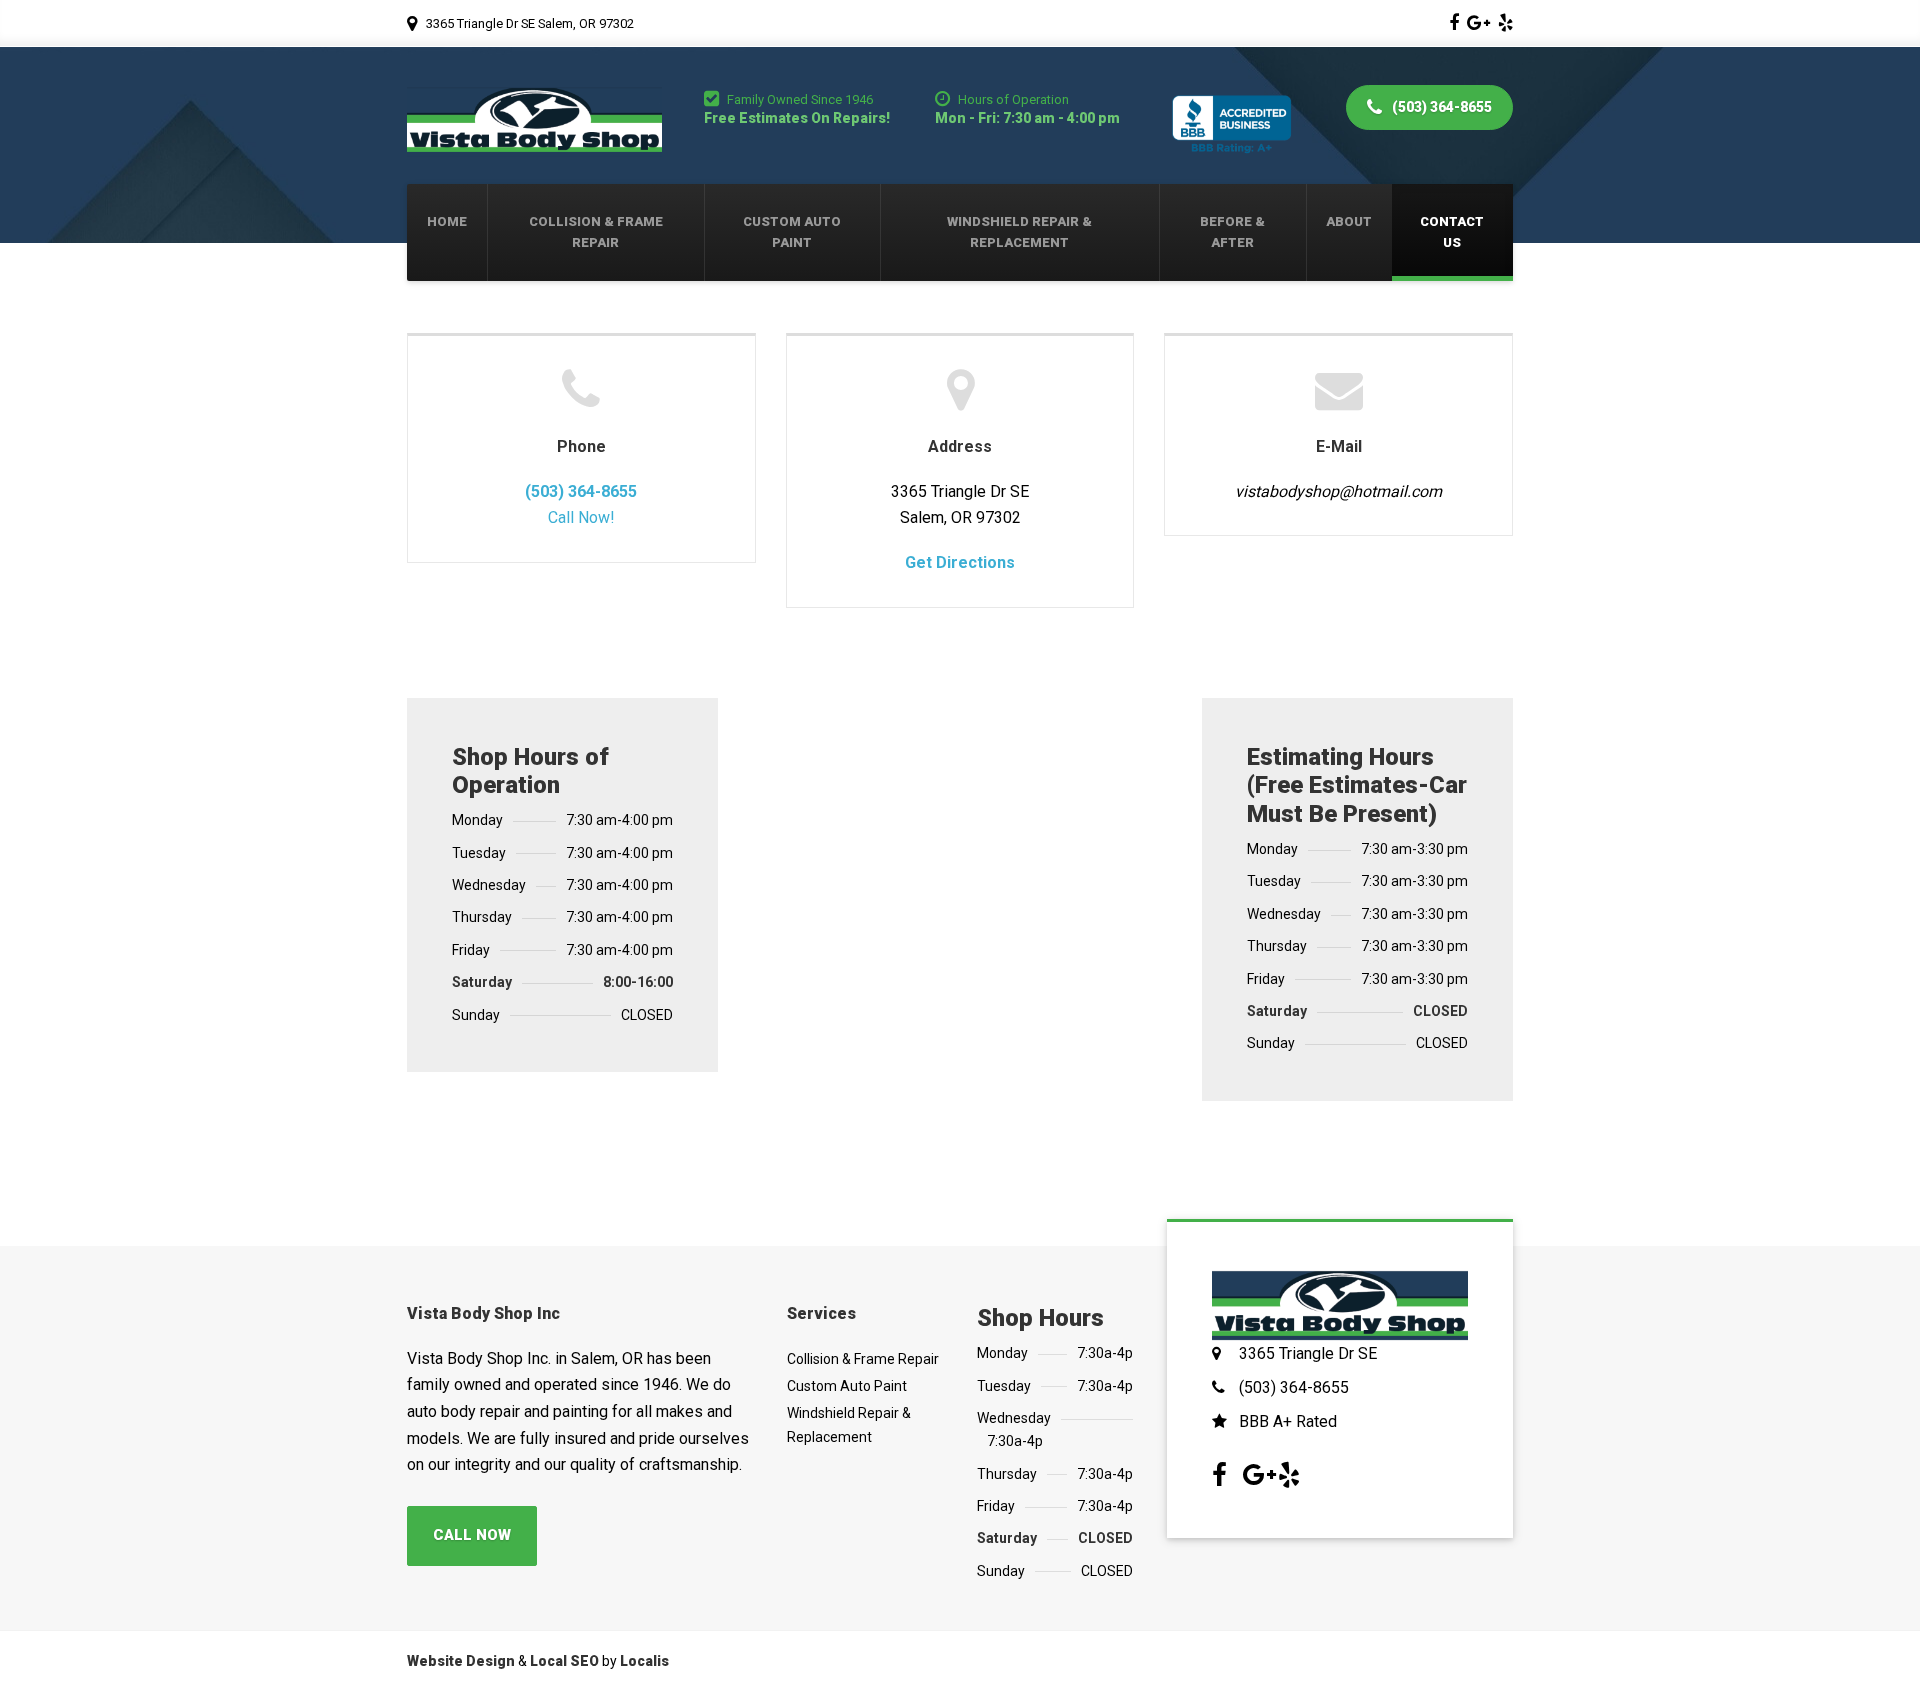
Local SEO (564, 1661)
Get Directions (960, 562)
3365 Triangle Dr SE (1308, 1353)
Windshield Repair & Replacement (1019, 232)
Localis (644, 1661)
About (1349, 221)
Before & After (1232, 232)
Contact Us (1452, 232)
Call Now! (581, 517)
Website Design (461, 1661)
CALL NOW (472, 1535)
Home (447, 221)
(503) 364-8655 (1440, 107)
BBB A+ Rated (1288, 1421)
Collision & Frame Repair (596, 232)
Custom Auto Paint (792, 232)
